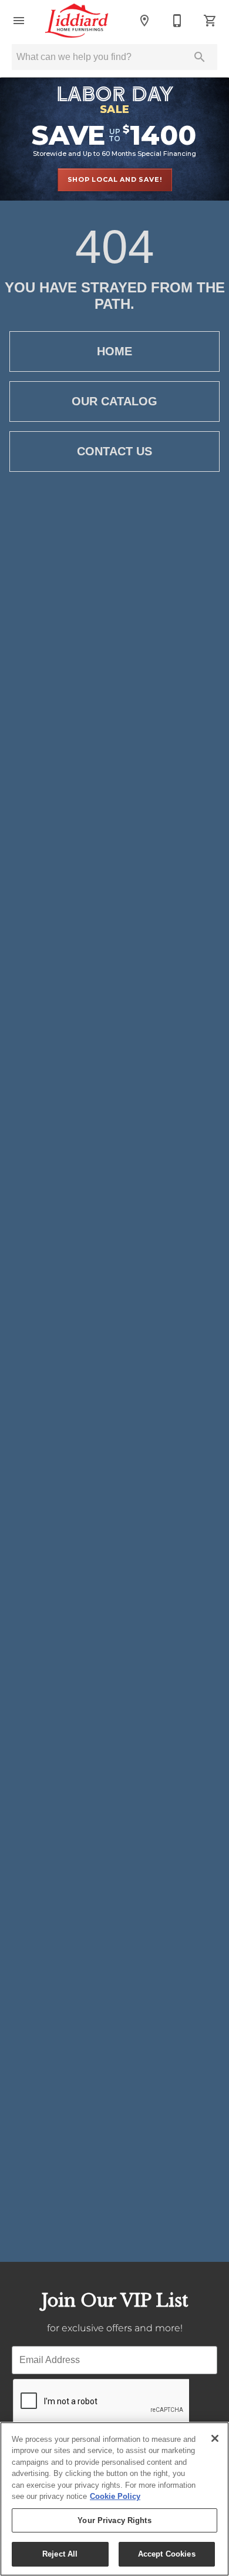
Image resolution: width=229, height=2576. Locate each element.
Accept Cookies (167, 2554)
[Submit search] (200, 57)
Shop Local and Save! (115, 179)
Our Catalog (114, 401)
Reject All (60, 2554)
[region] (114, 2499)
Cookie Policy (115, 2496)
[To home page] (77, 21)
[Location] (144, 21)
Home (114, 351)
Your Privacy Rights (114, 2520)
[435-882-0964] (177, 21)
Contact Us (114, 451)
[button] (19, 21)
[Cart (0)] (210, 21)
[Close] (215, 2438)
